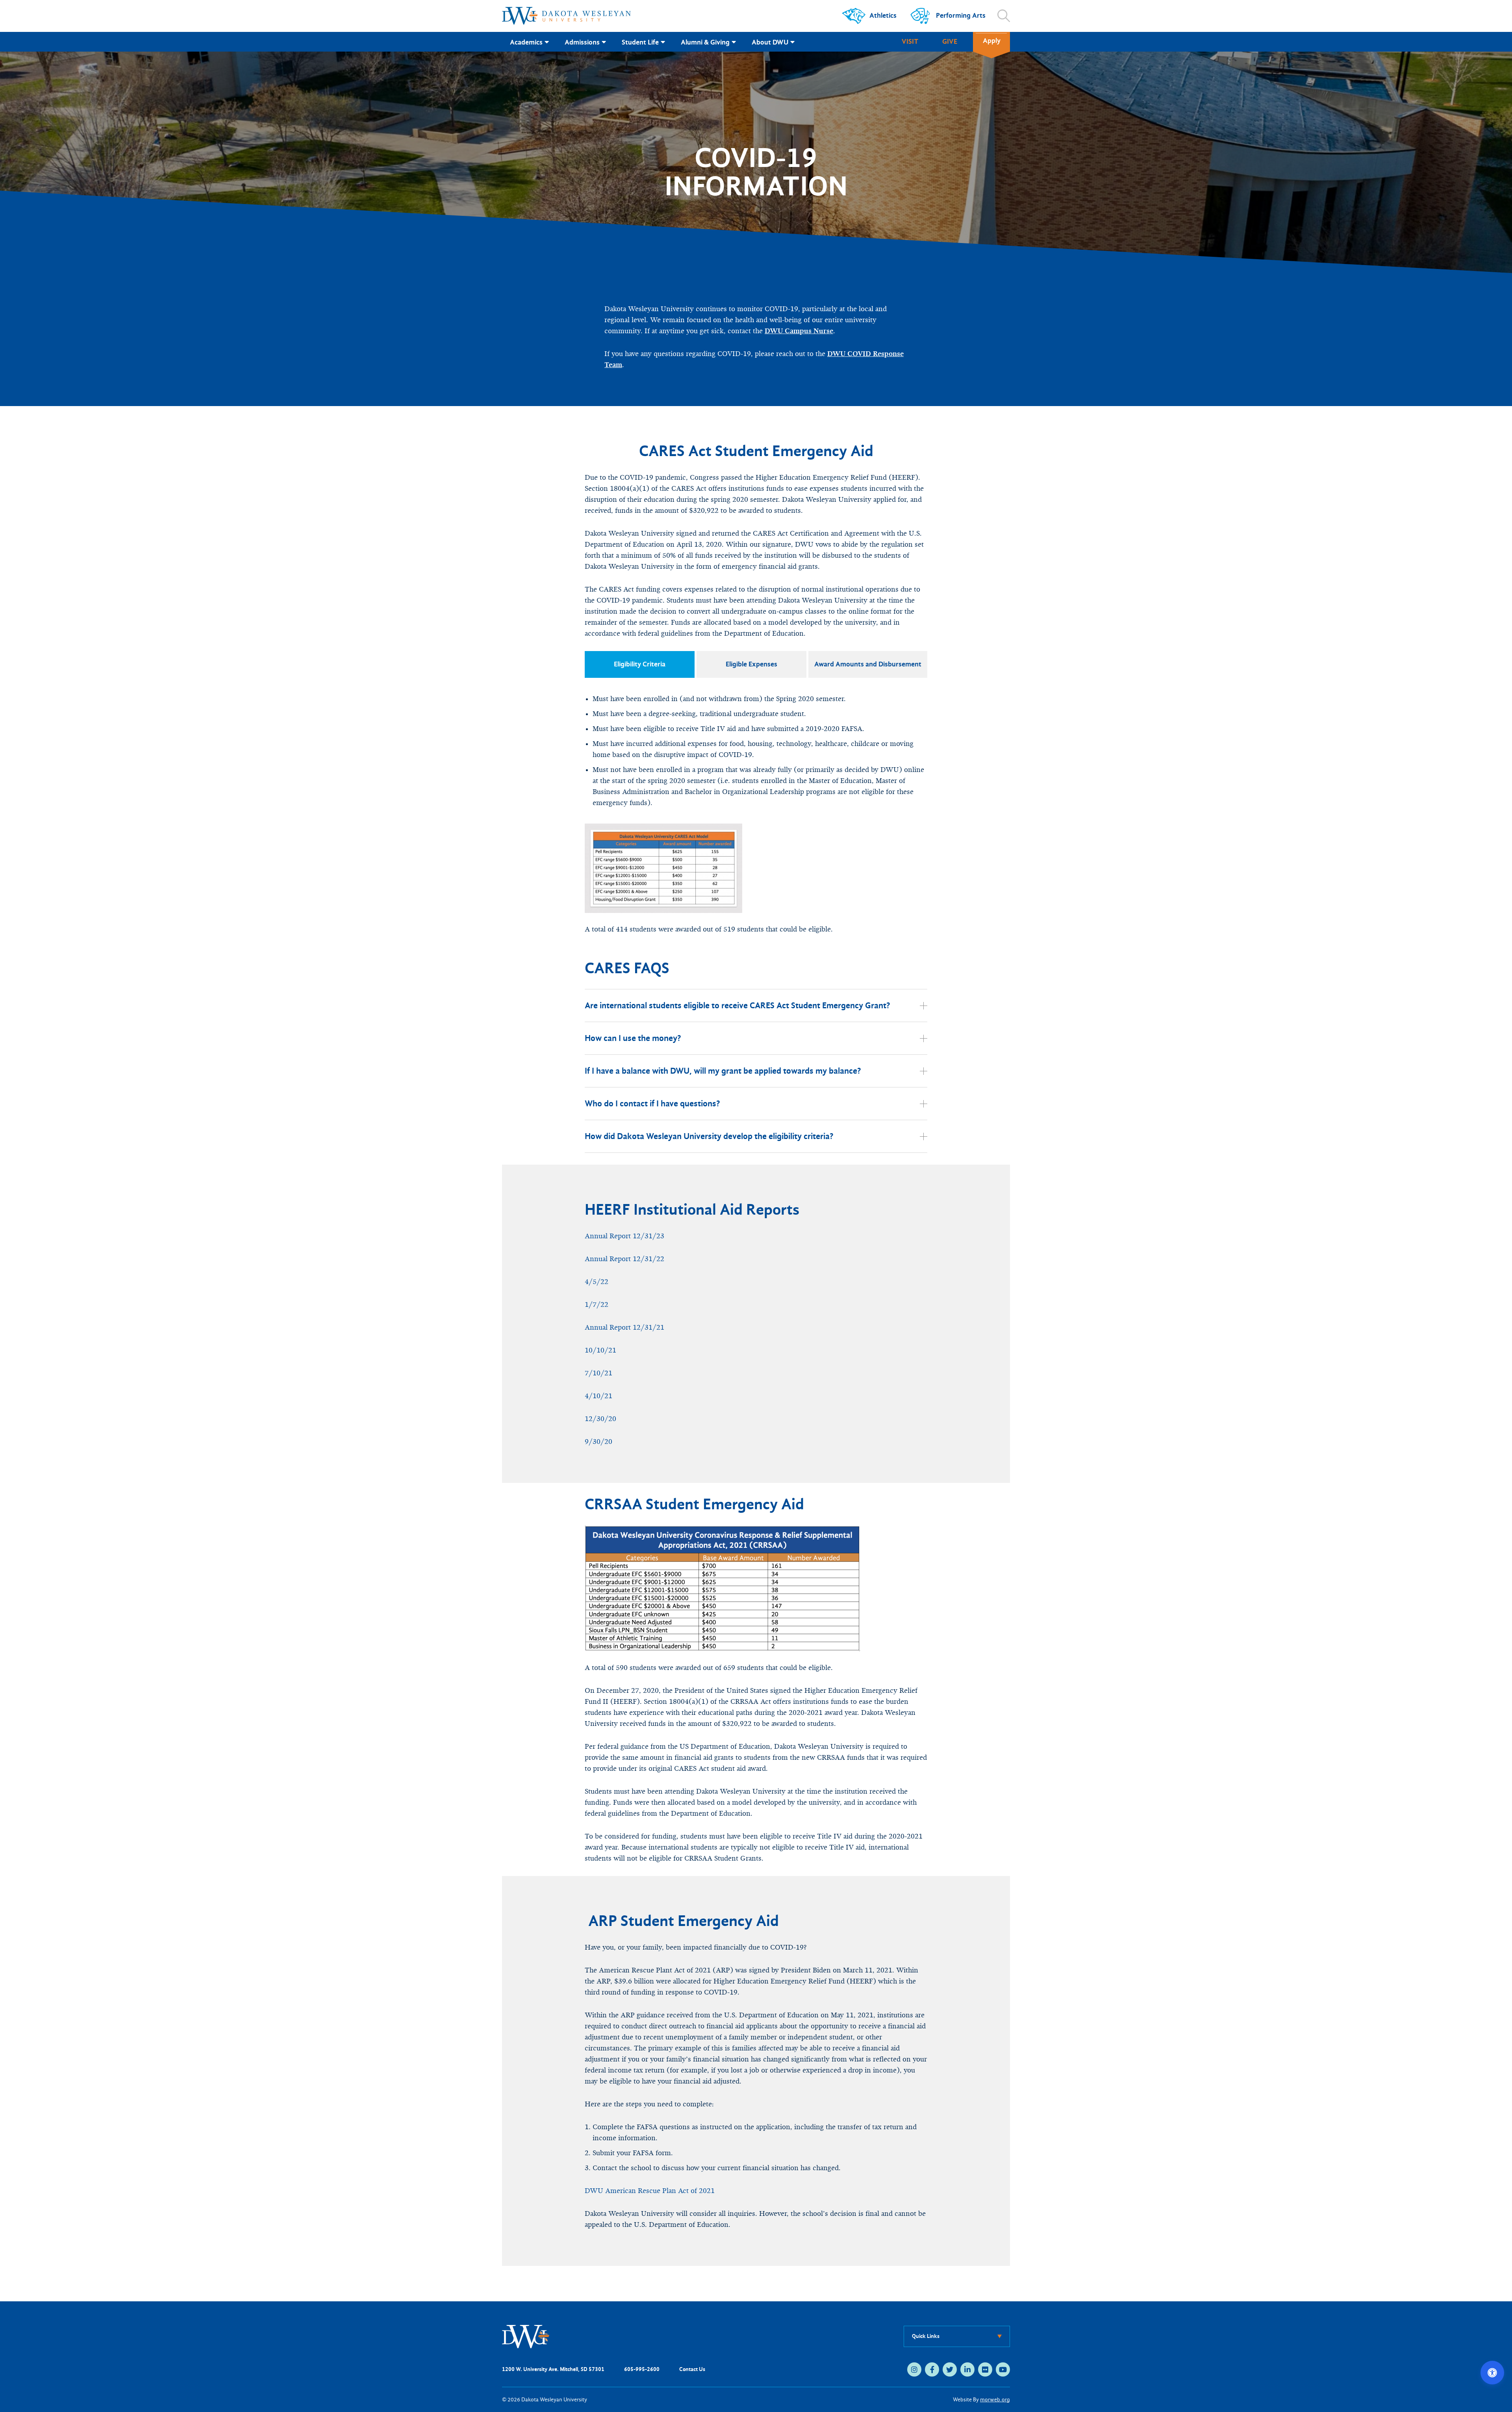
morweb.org (995, 2400)
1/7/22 (597, 1305)
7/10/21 (598, 1373)
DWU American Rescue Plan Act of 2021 (650, 2191)
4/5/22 (597, 1282)
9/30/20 (598, 1442)
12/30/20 (600, 1419)
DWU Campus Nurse (799, 331)
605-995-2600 (642, 2369)
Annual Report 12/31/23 (624, 1236)
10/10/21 (600, 1350)
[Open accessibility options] (1492, 2373)
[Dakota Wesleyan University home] (566, 16)
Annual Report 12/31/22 (624, 1259)
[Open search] (1004, 16)
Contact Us (692, 2369)
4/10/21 (598, 1396)
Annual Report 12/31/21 (624, 1328)
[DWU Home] (526, 2336)
